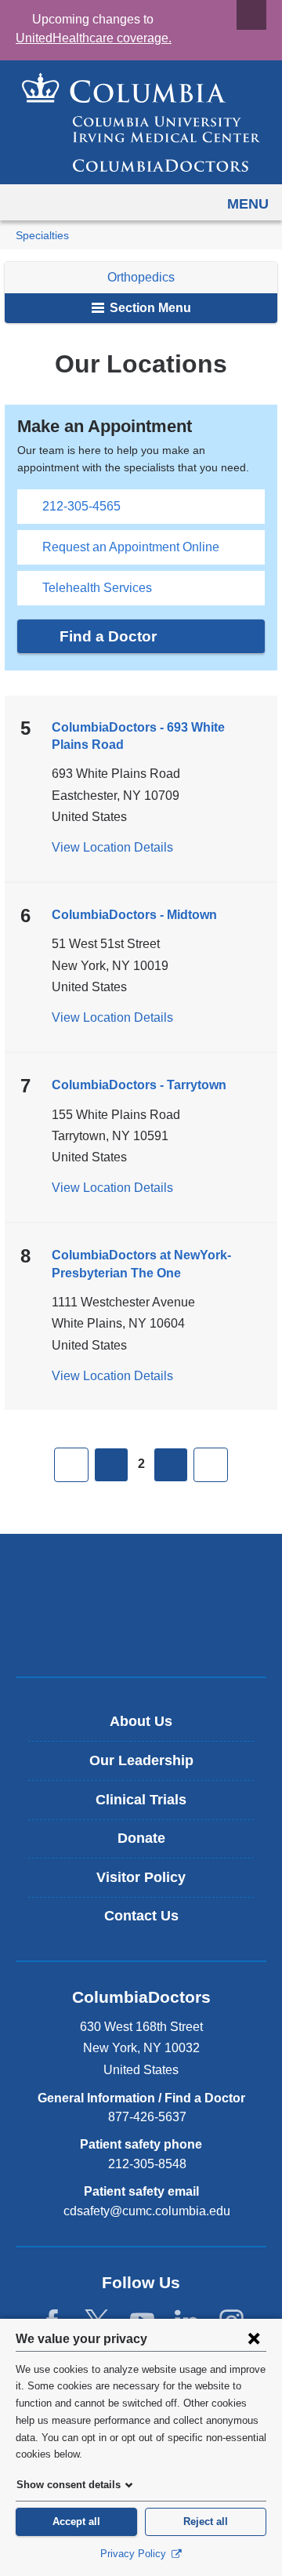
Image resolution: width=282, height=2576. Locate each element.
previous (111, 1465)
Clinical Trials (141, 1800)
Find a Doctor (108, 636)
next (171, 1465)
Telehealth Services (97, 588)
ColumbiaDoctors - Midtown (134, 915)
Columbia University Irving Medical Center (141, 1579)
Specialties (42, 236)
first (71, 1465)
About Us (141, 1721)
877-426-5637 (147, 2117)
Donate (141, 1838)
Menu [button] (248, 204)
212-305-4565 (81, 506)
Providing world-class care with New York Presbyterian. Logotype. (152, 1631)
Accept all (76, 2522)
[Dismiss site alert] (251, 15)
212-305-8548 (147, 2164)
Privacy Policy (135, 2554)
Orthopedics (141, 277)
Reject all (206, 2522)
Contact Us (141, 1916)
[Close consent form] (254, 2338)
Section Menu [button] (149, 308)
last (211, 1465)
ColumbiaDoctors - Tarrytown (139, 1085)
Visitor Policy (141, 1877)
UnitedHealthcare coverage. (94, 38)
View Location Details (112, 847)
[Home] (141, 122)
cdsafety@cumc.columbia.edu (147, 2211)
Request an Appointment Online (131, 547)
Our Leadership (141, 1760)
